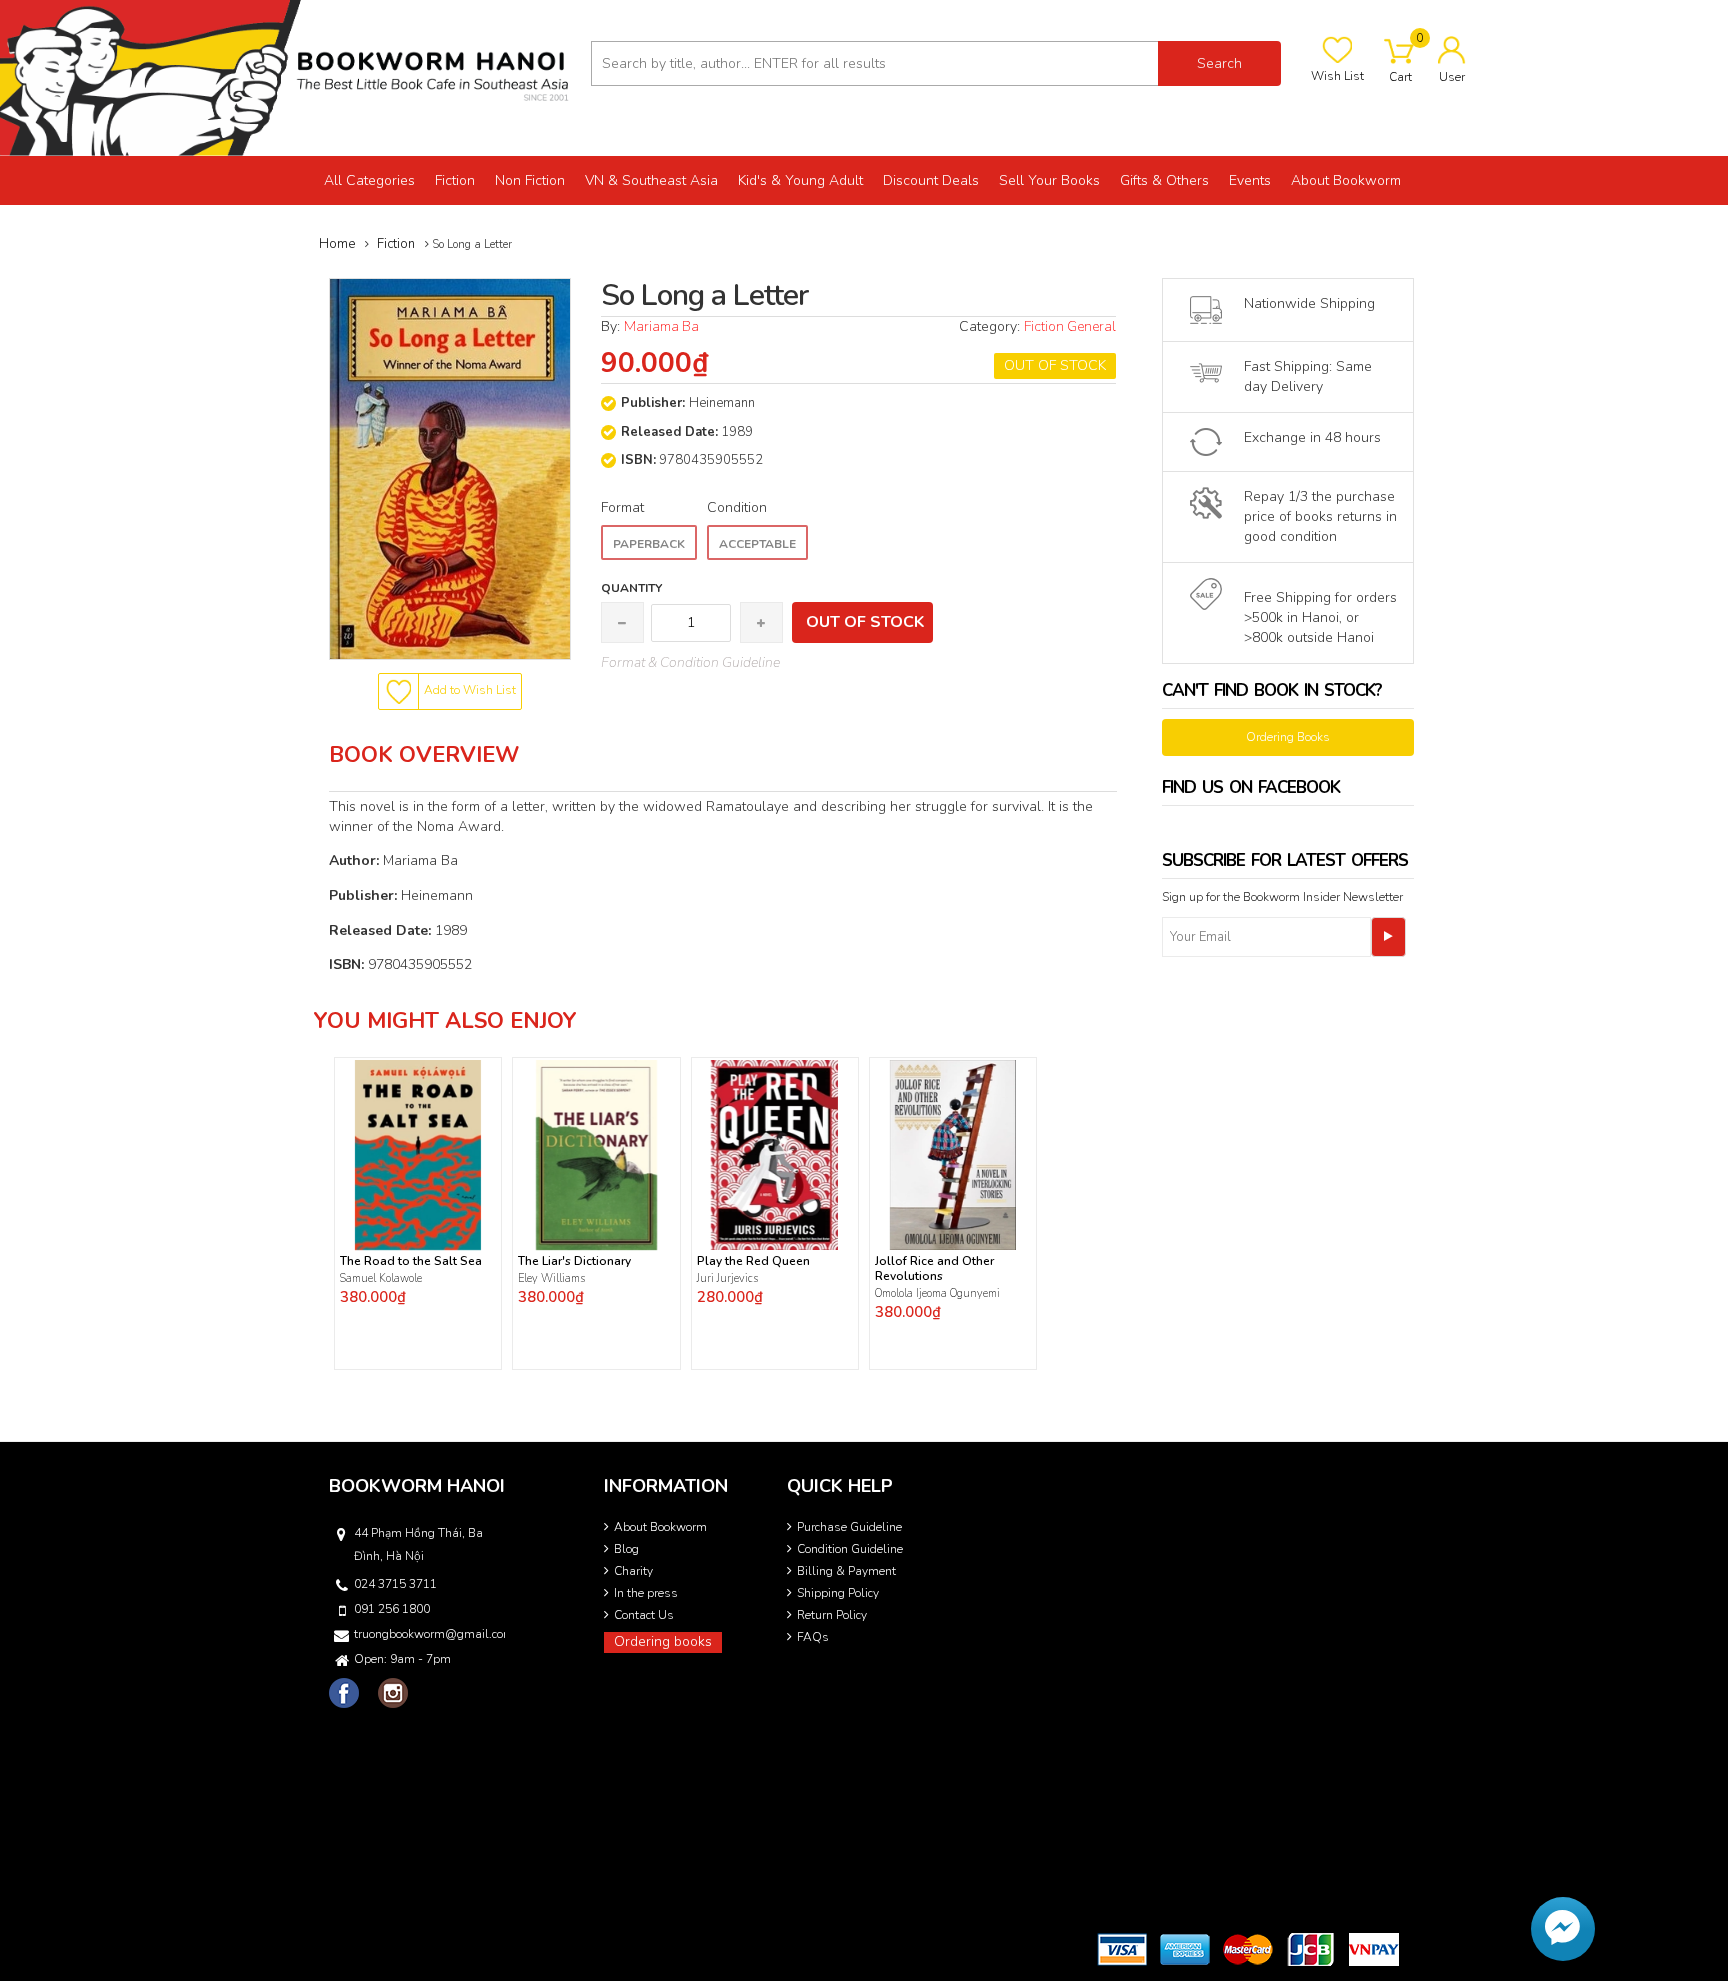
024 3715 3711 (395, 1584)
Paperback (649, 544)
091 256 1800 (392, 1609)
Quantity (631, 588)
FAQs (813, 1637)
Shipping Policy (838, 1593)
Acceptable (757, 544)
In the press (646, 1593)
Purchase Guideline (849, 1527)
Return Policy (832, 1615)
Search (1219, 63)
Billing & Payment (846, 1571)
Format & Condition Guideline (690, 662)
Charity (633, 1571)
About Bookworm (660, 1527)
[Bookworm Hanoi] (288, 76)
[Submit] (1388, 937)
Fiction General (1070, 326)
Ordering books (663, 1641)
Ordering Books (1288, 737)
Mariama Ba (661, 326)
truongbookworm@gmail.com (428, 1634)
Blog (626, 1549)
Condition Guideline (850, 1549)
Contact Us (644, 1615)
